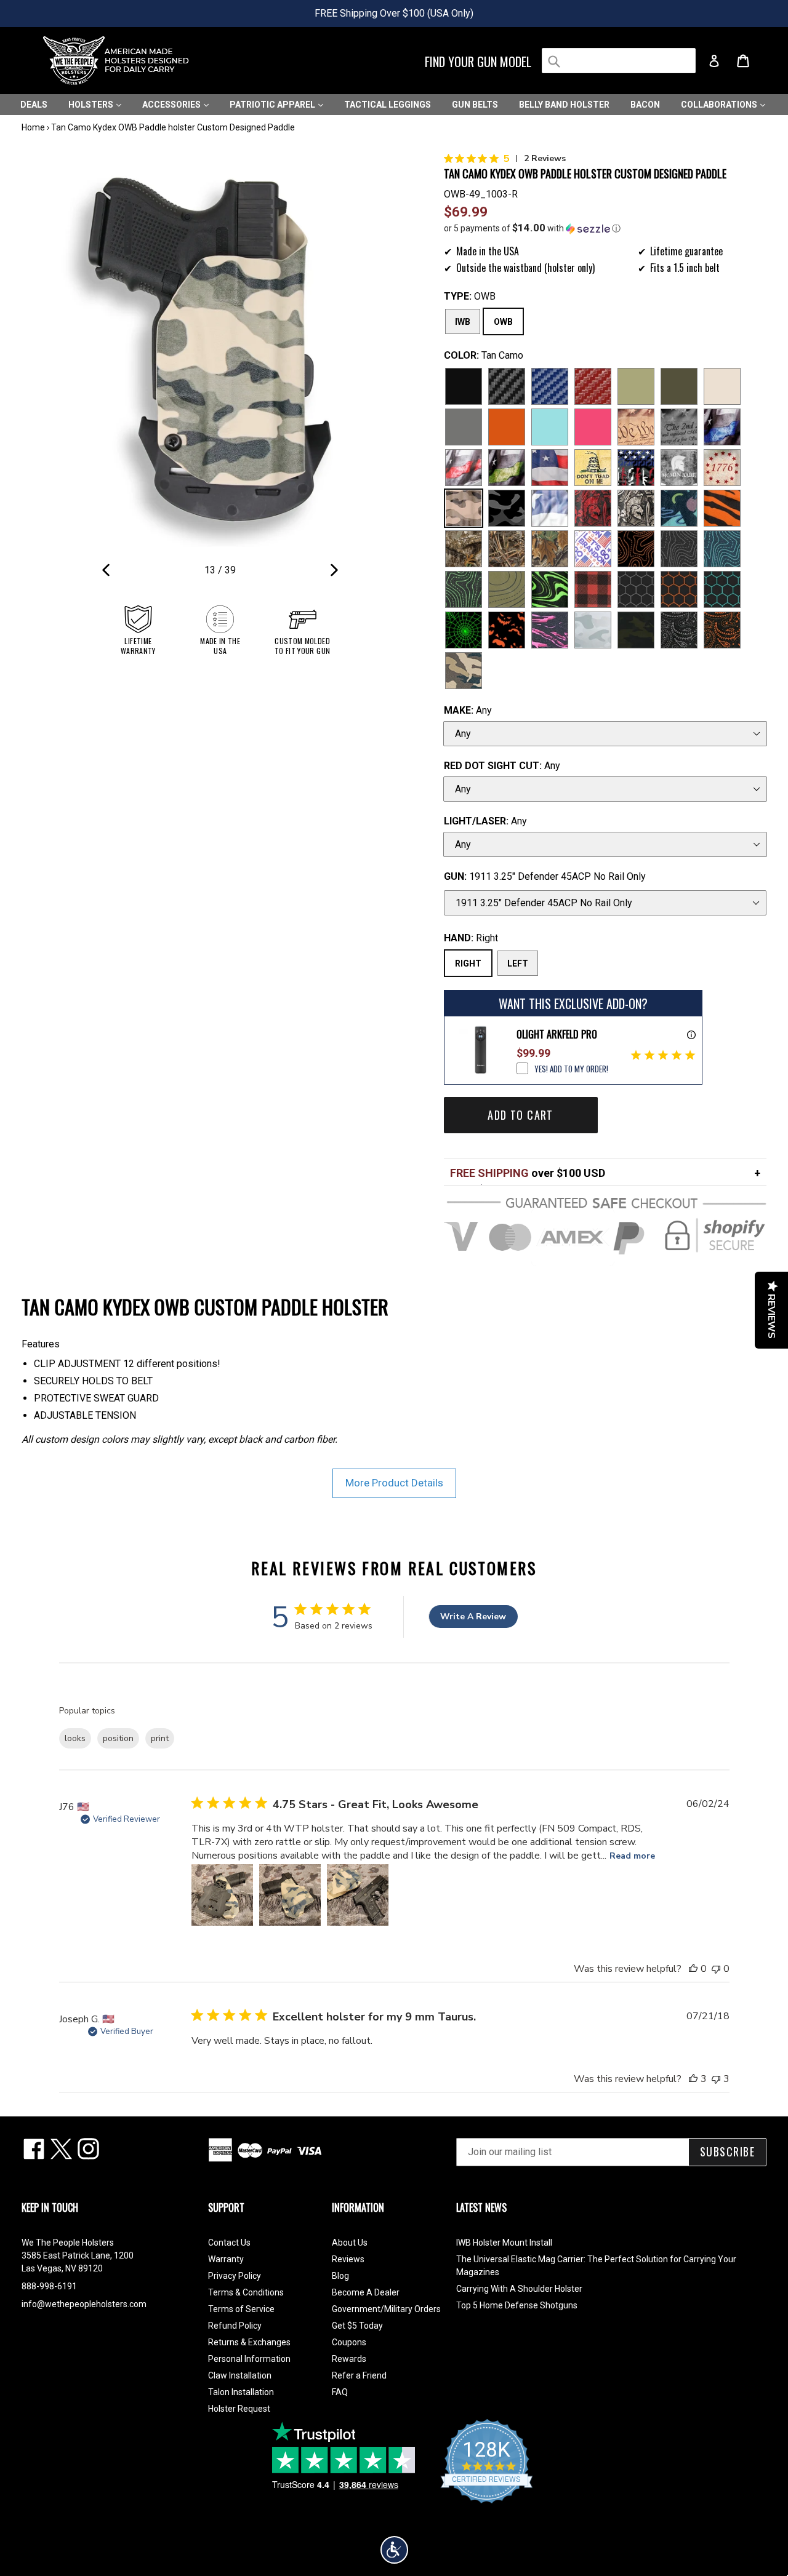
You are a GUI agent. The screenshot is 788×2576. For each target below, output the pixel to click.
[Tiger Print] (722, 508)
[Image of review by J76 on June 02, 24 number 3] (358, 1895)
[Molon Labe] (679, 468)
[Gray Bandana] (679, 630)
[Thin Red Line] (464, 468)
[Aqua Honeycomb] (722, 589)
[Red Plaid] (593, 589)
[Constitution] (636, 427)
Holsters (92, 105)
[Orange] (507, 427)
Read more (632, 1856)
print (160, 1738)
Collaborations (720, 105)
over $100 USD (528, 1173)
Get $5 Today (357, 2326)
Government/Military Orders (386, 2309)
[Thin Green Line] (507, 468)
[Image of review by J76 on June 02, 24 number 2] (290, 1895)
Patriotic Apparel (273, 105)
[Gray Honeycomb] (636, 589)
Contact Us (229, 2243)
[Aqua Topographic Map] (722, 549)
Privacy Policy (235, 2276)
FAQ (340, 2392)
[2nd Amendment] (679, 427)
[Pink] (593, 427)
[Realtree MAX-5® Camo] (507, 549)
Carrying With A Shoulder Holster (519, 2289)
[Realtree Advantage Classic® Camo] (550, 549)
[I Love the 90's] (679, 508)
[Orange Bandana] (722, 630)
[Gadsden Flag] (593, 468)
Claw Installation (240, 2375)
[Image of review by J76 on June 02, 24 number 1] (222, 1895)
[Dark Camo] (507, 508)
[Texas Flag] (550, 508)
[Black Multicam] (636, 630)
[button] (605, 228)
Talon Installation (241, 2392)
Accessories (172, 105)
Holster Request (239, 2409)
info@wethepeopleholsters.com (84, 2304)
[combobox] (619, 61)
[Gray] (464, 427)
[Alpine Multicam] (593, 630)
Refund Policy (235, 2326)
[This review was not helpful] (716, 2079)
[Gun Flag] (636, 468)
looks (75, 1738)
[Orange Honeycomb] (679, 589)
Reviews (348, 2259)
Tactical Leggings (388, 105)
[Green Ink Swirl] (550, 589)
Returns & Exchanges (249, 2342)
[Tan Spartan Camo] (636, 508)
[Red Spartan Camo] (593, 508)
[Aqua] (550, 427)
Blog (340, 2276)
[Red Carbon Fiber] (593, 386)
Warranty (226, 2259)
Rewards (349, 2359)
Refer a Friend (359, 2375)
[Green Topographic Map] (464, 589)
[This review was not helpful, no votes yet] (716, 1969)
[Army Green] (636, 386)
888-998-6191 (49, 2286)
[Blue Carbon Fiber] (550, 386)
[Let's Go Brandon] (593, 549)
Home (33, 127)
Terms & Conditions (246, 2292)
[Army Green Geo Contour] (507, 589)
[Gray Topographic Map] (679, 549)
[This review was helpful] (693, 2079)
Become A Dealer (366, 2292)
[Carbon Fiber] (507, 386)
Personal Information (249, 2359)
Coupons (349, 2342)
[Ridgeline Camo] (464, 671)
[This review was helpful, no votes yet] (693, 1969)
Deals (34, 105)
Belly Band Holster (564, 105)
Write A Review (473, 1617)
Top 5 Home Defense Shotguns (517, 2305)
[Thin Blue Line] (722, 427)
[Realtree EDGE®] (464, 549)
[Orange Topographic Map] (636, 549)
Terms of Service (241, 2309)
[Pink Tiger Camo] (550, 630)
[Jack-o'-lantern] (507, 630)
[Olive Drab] (679, 386)
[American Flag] (550, 468)
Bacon (645, 105)
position (118, 1738)
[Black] (464, 386)
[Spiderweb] (464, 630)
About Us (350, 2243)
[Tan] (722, 386)
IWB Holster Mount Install (504, 2243)
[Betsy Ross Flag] (722, 468)
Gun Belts (475, 105)
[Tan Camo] (464, 508)
